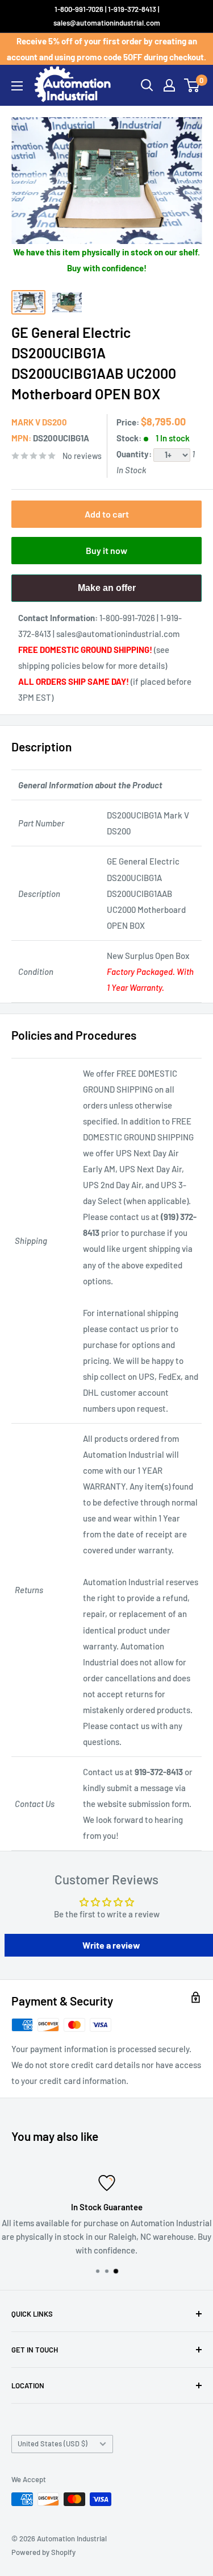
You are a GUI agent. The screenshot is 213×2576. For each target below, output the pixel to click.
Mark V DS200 (39, 422)
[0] (192, 85)
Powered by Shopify (43, 2552)
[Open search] (147, 85)
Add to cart (107, 514)
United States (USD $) (53, 2443)
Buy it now (106, 550)
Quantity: (135, 454)
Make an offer (107, 592)
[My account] (169, 85)
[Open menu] (17, 86)
